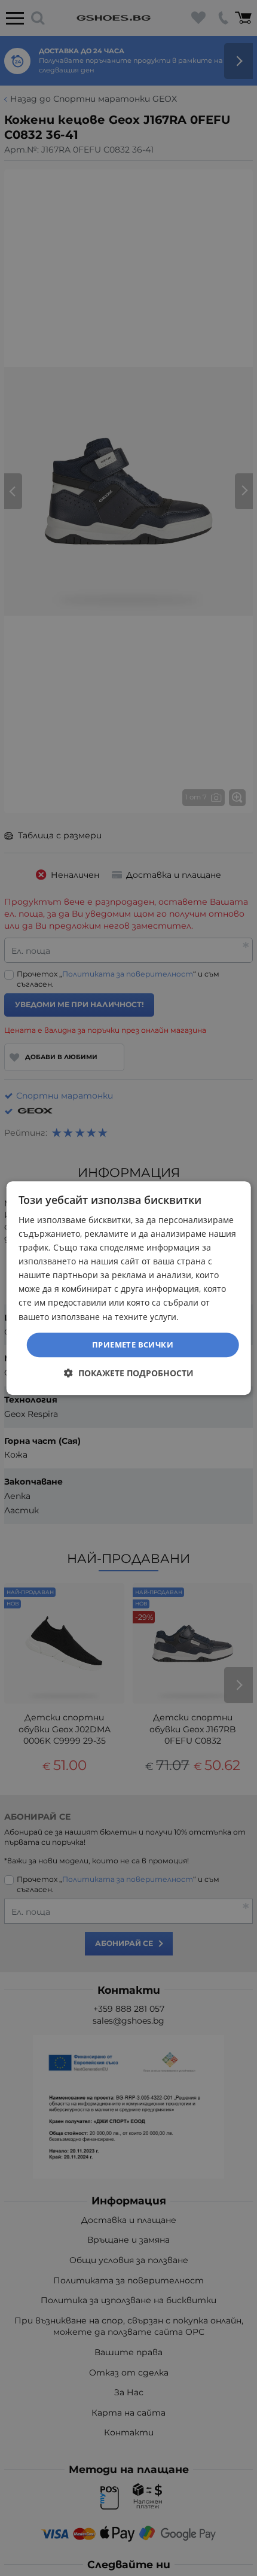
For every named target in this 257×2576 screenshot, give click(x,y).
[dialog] (129, 1288)
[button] (129, 1373)
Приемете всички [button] (133, 1345)
